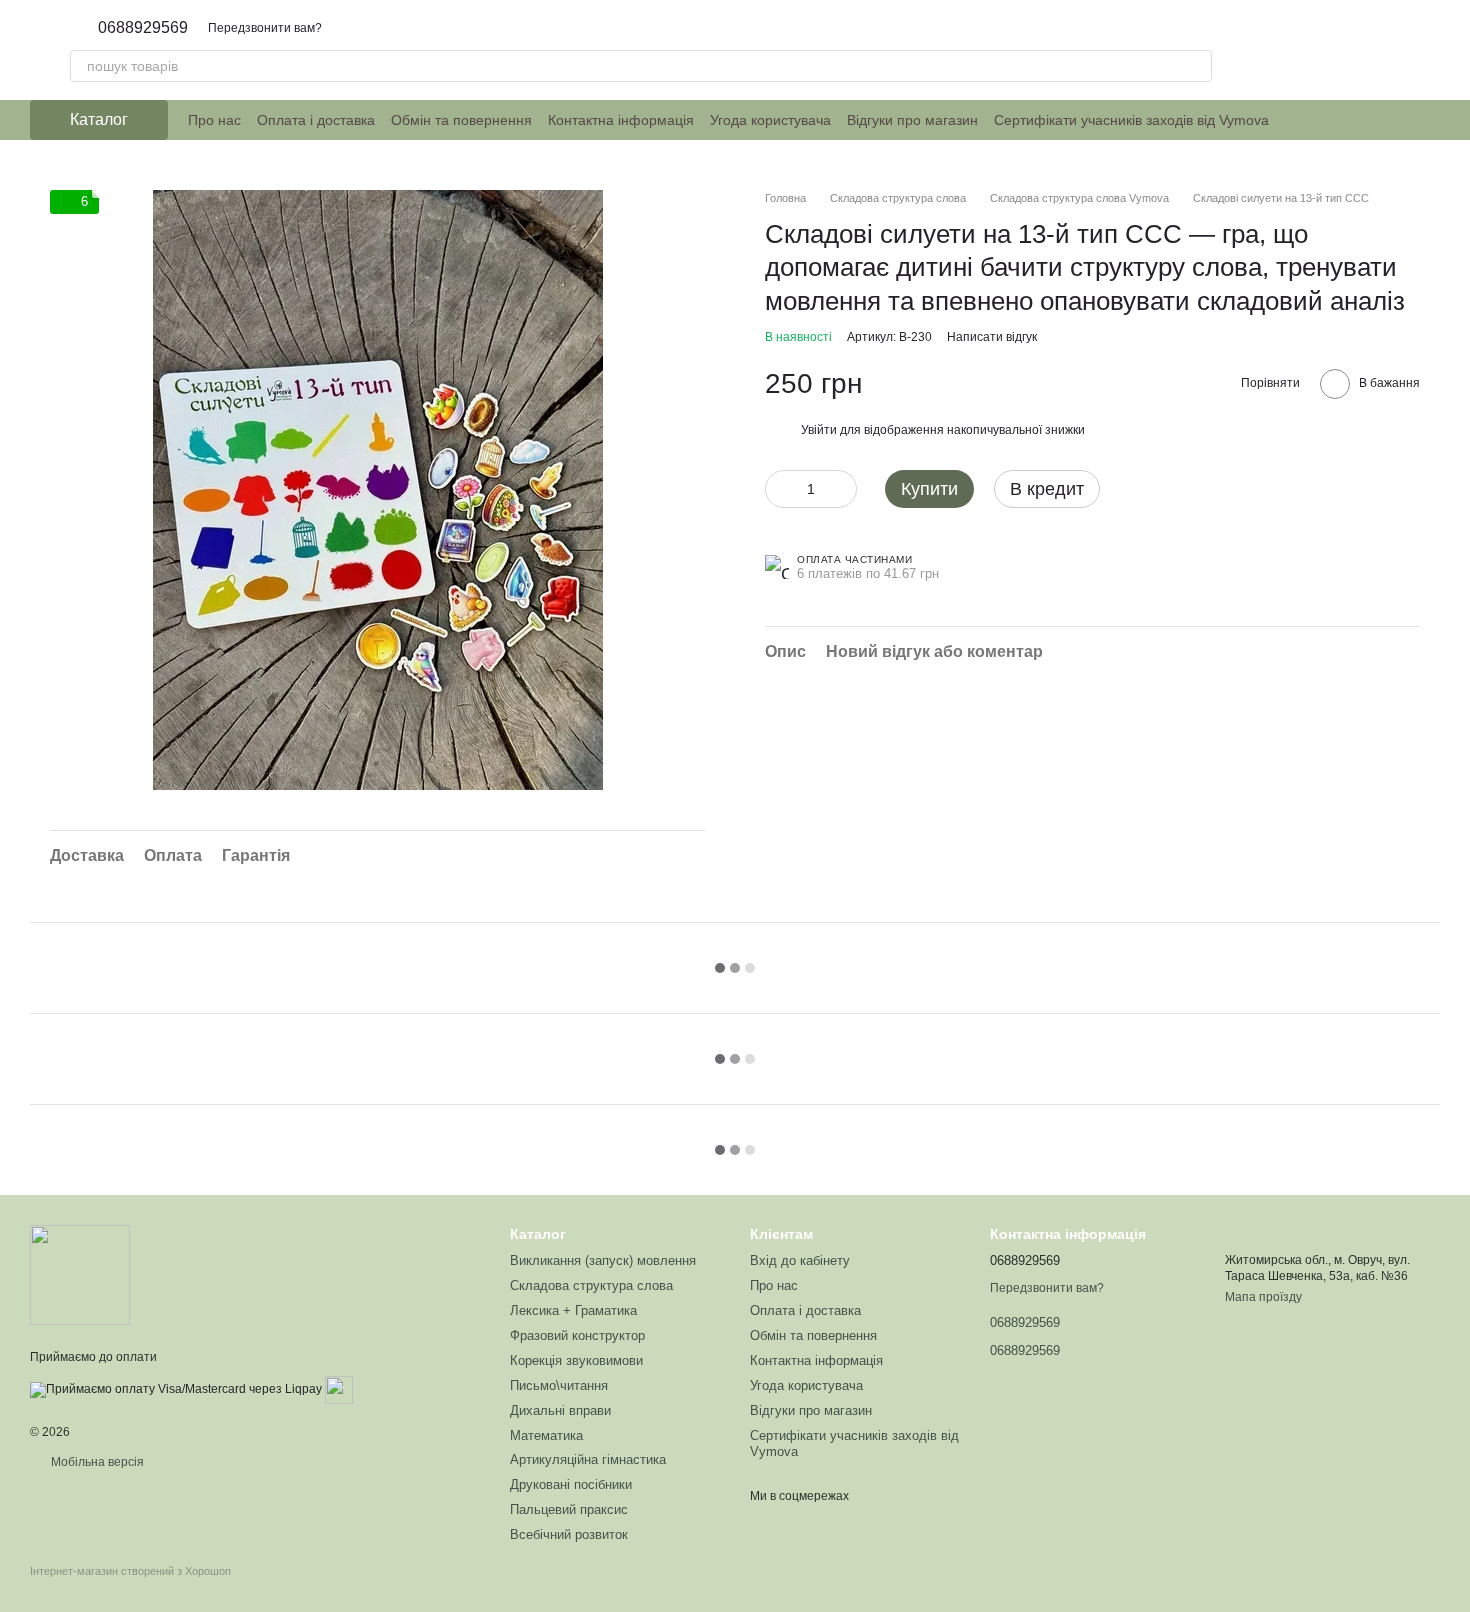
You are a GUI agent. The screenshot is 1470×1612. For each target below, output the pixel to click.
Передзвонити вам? (265, 28)
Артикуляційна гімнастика (588, 1459)
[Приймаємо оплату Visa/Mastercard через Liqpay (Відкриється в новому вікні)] (176, 1389)
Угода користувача (770, 120)
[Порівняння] (1372, 50)
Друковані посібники (571, 1484)
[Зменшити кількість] (780, 489)
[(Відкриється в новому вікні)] (339, 1389)
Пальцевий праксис (569, 1509)
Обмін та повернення (461, 120)
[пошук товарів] (1196, 66)
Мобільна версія (96, 1462)
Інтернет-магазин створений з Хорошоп (130, 1571)
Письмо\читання (559, 1385)
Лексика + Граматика (573, 1310)
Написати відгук (992, 337)
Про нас (214, 120)
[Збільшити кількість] (842, 489)
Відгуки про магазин (912, 120)
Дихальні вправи (560, 1410)
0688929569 (143, 28)
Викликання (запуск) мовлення (603, 1260)
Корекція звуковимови (576, 1360)
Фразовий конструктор (577, 1335)
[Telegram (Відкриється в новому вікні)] (1345, 120)
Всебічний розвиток (569, 1534)
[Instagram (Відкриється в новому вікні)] (1297, 120)
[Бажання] (1320, 50)
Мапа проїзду (1263, 1297)
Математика (546, 1435)
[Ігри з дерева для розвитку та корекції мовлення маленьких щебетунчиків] (80, 1274)
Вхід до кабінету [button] (800, 1260)
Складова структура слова (591, 1285)
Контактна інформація (621, 120)
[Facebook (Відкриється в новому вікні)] (1321, 120)
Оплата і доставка (316, 120)
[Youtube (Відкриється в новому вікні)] (1369, 120)
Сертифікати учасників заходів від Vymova (1131, 120)
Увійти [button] (819, 430)
